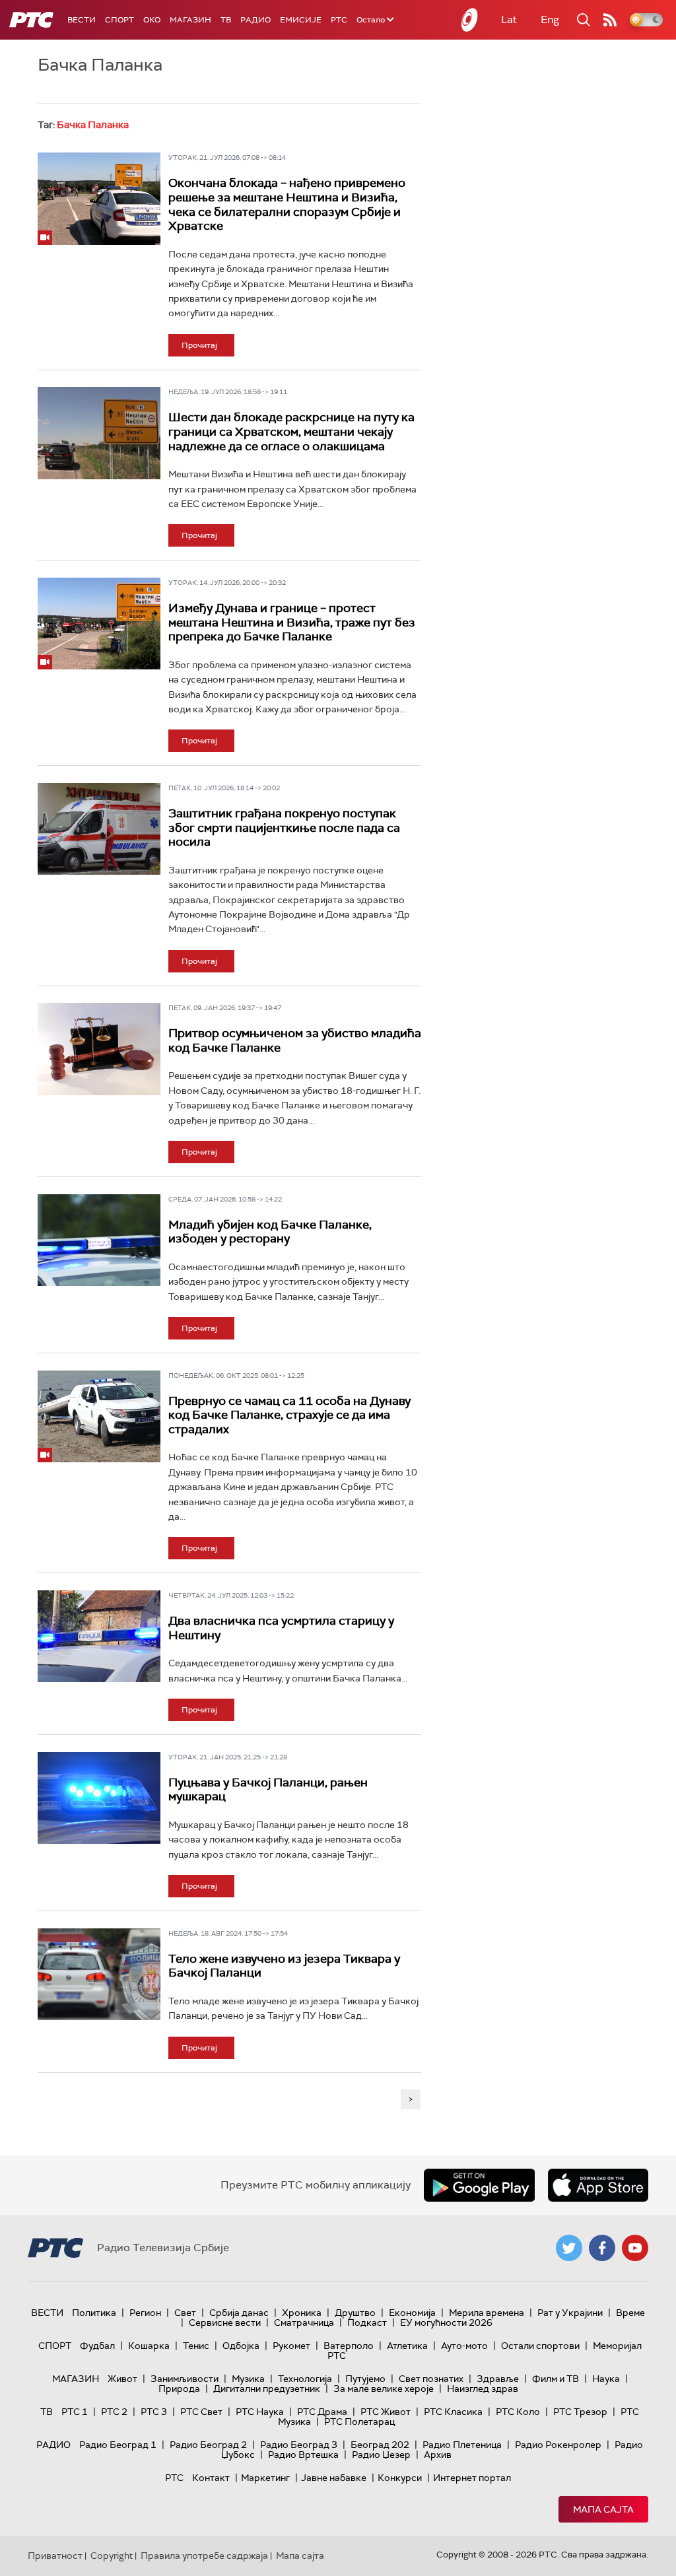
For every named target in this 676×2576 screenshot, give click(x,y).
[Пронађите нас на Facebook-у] (602, 2248)
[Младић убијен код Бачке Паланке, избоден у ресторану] (99, 1240)
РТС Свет (201, 2412)
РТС (339, 20)
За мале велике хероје (384, 2389)
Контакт (211, 2478)
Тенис (196, 2346)
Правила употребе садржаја (204, 2556)
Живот (122, 2379)
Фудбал (97, 2346)
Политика (94, 2313)
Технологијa (305, 2379)
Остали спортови (540, 2346)
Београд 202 (380, 2445)
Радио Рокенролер (558, 2445)
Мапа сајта (603, 2509)
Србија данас (239, 2313)
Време (630, 2313)
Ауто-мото (464, 2346)
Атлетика (407, 2346)
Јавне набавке (334, 2478)
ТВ (226, 20)
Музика (248, 2379)
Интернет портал (472, 2478)
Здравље (498, 2379)
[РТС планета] (470, 20)
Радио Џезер (381, 2455)
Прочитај (199, 345)
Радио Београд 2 (208, 2445)
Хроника (302, 2313)
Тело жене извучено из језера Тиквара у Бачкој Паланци (284, 1966)
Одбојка (241, 2346)
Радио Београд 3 (299, 2445)
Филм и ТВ (556, 2379)
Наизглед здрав (483, 2389)
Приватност (55, 2556)
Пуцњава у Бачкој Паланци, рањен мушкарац (268, 1790)
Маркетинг (265, 2478)
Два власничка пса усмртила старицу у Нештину (281, 1628)
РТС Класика (453, 2412)
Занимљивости (185, 2379)
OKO (152, 20)
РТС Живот (386, 2412)
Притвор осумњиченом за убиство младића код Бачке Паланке (295, 1040)
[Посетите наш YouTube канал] (635, 2248)
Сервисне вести (225, 2322)
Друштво (355, 2313)
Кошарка (149, 2346)
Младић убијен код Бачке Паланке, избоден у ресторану (270, 1232)
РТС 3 (154, 2412)
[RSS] (610, 20)
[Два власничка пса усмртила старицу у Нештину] (99, 1636)
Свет (185, 2313)
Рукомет (291, 2346)
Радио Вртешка (303, 2455)
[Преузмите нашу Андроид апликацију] (479, 2185)
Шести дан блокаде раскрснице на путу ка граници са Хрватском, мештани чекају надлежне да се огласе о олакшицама (291, 431)
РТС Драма (322, 2412)
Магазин (190, 20)
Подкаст (367, 2322)
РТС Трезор (580, 2412)
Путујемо (365, 2379)
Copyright (112, 2556)
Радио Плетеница (462, 2445)
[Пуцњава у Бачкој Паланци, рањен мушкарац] (99, 1798)
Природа (179, 2389)
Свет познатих (431, 2379)
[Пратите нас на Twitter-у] (569, 2248)
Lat (509, 19)
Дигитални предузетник (267, 2389)
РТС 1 (75, 2412)
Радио (255, 20)
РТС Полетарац (359, 2422)
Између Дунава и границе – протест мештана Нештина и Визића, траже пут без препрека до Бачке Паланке (292, 622)
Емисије (301, 20)
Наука (606, 2379)
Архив (438, 2455)
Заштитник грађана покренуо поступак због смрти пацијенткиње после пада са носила (284, 828)
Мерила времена (487, 2313)
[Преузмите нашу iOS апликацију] (598, 2185)
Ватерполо (349, 2346)
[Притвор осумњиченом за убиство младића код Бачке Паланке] (99, 1049)
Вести (82, 20)
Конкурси (400, 2478)
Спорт (119, 20)
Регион (145, 2313)
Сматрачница (304, 2322)
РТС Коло (518, 2412)
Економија (412, 2313)
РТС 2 (114, 2412)
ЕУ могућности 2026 (446, 2322)
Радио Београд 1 (118, 2445)
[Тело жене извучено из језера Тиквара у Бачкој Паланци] (99, 1974)
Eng (550, 19)
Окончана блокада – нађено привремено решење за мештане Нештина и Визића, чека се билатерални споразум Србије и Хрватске (287, 204)
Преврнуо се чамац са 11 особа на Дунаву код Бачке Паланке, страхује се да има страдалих (289, 1415)
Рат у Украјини (570, 2313)
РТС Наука (260, 2412)
